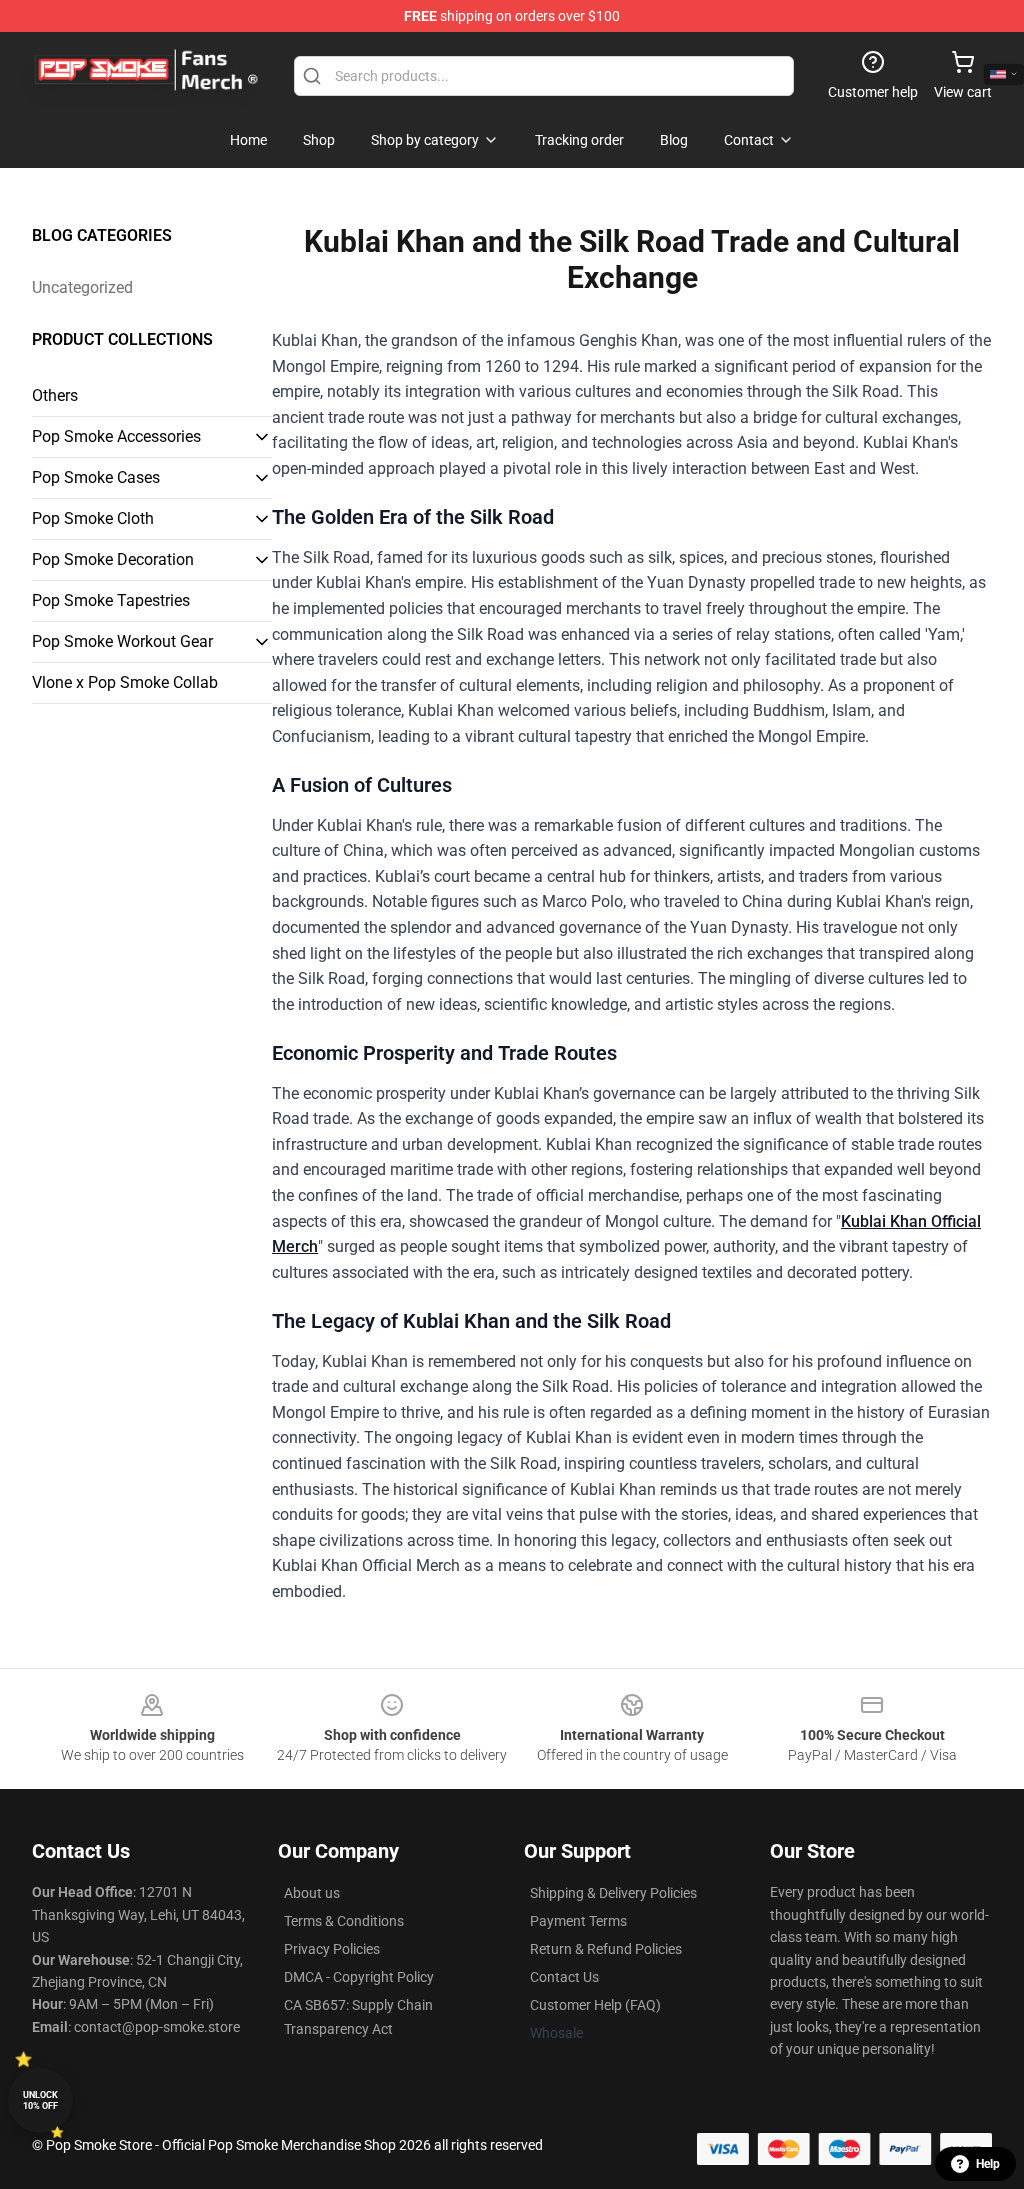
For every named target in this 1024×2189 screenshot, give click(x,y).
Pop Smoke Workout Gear (122, 641)
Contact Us (564, 1977)
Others (55, 395)
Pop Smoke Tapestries (111, 600)
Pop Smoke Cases (96, 477)
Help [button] (988, 2164)
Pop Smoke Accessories (116, 436)
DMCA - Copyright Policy (359, 1977)
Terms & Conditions (344, 1921)
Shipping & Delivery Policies (613, 1893)
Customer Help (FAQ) (595, 2005)
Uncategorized (82, 287)
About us (312, 1893)
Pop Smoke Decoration (113, 559)
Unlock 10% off (40, 2100)
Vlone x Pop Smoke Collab (125, 682)
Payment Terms (578, 1921)
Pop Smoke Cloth (93, 518)
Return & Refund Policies (606, 1949)
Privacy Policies (332, 1949)
